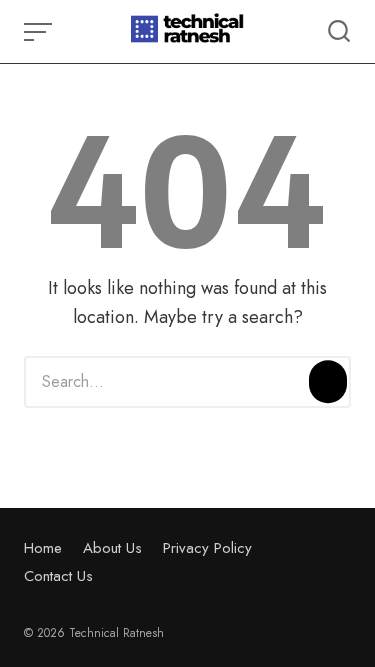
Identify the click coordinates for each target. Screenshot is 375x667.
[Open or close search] (339, 32)
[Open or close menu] (40, 32)
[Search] (328, 382)
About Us (112, 548)
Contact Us (58, 576)
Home (43, 548)
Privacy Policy (207, 548)
